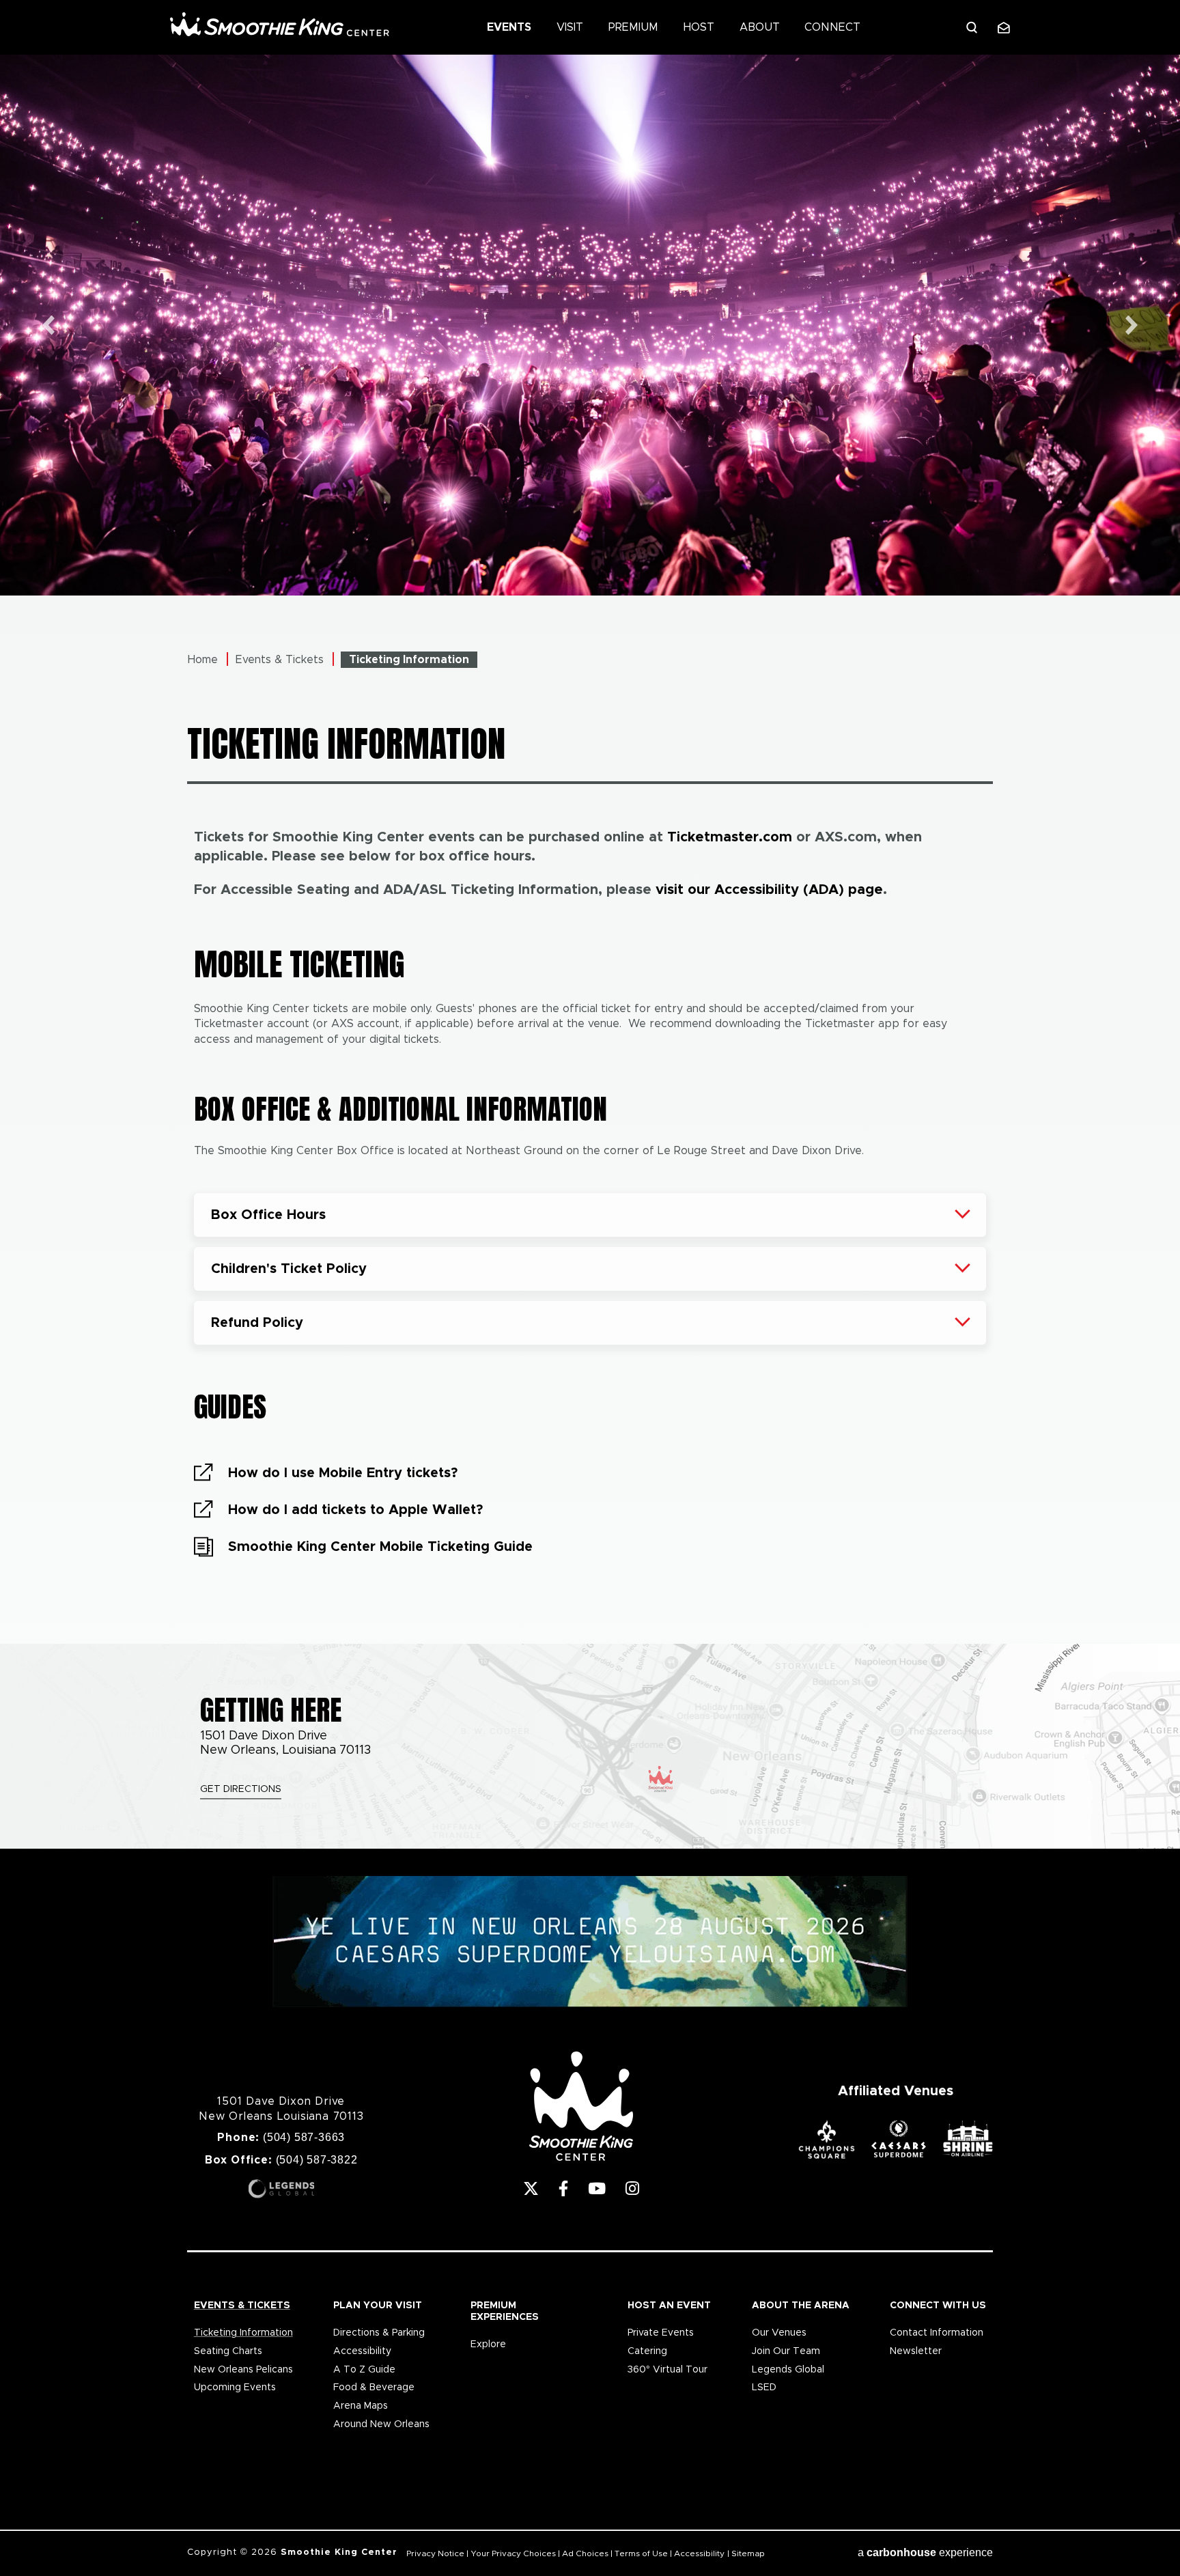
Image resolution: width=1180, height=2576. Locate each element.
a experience (925, 2552)
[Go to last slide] (48, 325)
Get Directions (241, 1789)
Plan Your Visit (378, 2306)
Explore (488, 2344)
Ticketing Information (243, 2333)
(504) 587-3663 (304, 2137)
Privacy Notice (435, 2553)
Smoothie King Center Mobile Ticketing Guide (380, 1547)
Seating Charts (228, 2351)
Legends (281, 2189)
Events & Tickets (280, 660)
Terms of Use (641, 2553)
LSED (764, 2388)
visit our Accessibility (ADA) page (769, 890)
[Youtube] (597, 2188)
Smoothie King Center (280, 24)
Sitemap (748, 2553)
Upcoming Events (235, 2388)
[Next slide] (1132, 325)
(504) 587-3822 (317, 2160)
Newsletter (916, 2351)
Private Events (661, 2333)
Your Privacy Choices (513, 2553)
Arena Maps (361, 2406)
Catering (647, 2351)
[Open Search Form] (972, 27)
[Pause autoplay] (1162, 73)
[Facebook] (563, 2188)
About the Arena (801, 2306)
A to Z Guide (364, 2370)
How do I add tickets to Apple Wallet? (355, 1510)
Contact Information (937, 2333)
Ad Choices (585, 2553)
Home (203, 660)
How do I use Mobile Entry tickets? (343, 1473)
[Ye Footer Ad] (590, 1943)
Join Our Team (786, 2351)
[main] (590, 849)
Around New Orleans (381, 2424)
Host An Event (669, 2306)
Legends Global (788, 2370)
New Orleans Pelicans (243, 2370)
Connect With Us (938, 2306)
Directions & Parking (379, 2333)
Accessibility (362, 2351)
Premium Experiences (505, 2311)
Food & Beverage (374, 2388)
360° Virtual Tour (668, 2370)
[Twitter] (531, 2188)
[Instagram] (632, 2188)
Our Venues (779, 2333)
